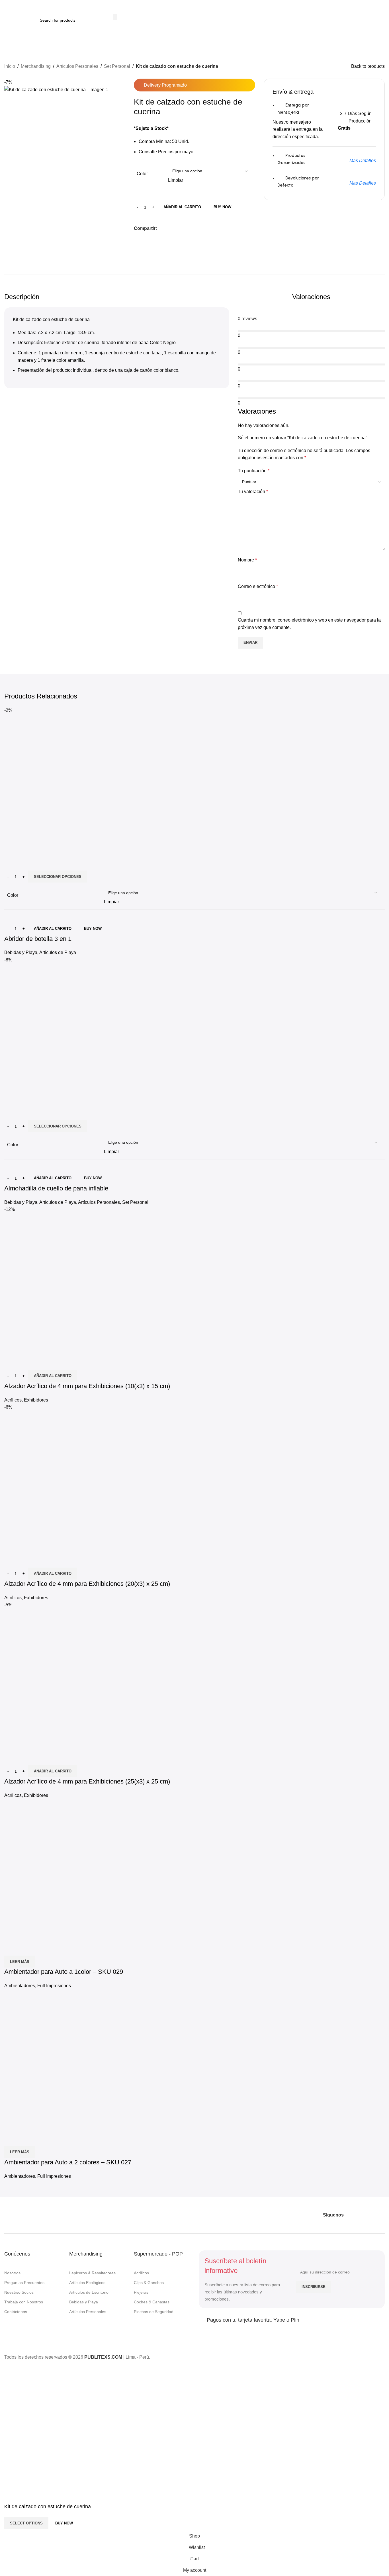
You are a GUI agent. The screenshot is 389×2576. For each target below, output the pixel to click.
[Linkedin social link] (181, 229)
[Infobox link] (333, 20)
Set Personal (117, 66)
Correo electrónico (258, 586)
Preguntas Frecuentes (24, 2283)
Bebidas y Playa (84, 2302)
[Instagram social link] (360, 2215)
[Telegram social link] (188, 229)
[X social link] (167, 229)
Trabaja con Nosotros (24, 2302)
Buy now (222, 207)
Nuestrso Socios (19, 2292)
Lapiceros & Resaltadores (92, 2273)
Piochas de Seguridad (154, 2312)
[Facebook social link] (160, 229)
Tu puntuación (254, 471)
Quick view (27, 1758)
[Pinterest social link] (174, 229)
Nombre (247, 560)
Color (142, 174)
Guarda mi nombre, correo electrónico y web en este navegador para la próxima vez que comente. (309, 624)
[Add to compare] (11, 1758)
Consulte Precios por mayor (167, 152)
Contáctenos (16, 2312)
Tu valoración (253, 492)
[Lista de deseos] (42, 1758)
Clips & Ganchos (149, 2283)
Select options (26, 2523)
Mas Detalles (363, 161)
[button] (53, 1771)
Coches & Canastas (152, 2302)
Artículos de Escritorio (89, 2292)
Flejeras (141, 2292)
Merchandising (36, 66)
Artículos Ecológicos (87, 2283)
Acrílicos (141, 2273)
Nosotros (12, 2273)
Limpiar (176, 180)
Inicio (10, 66)
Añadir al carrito (182, 207)
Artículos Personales (77, 66)
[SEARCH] (115, 17)
